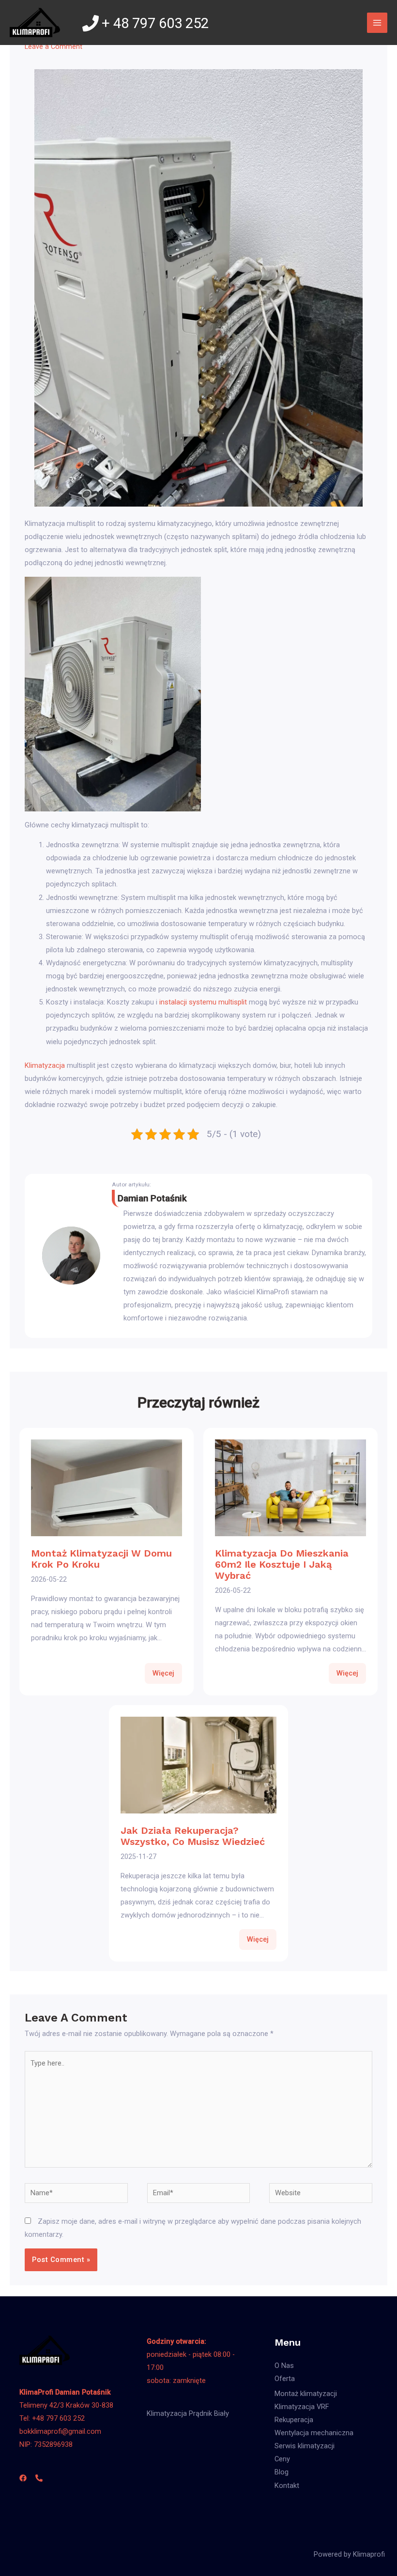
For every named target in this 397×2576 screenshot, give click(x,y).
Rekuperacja (294, 2420)
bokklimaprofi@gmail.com (60, 2431)
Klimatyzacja (45, 1065)
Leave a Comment (53, 46)
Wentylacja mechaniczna (314, 2433)
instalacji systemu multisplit (203, 1002)
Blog (282, 2472)
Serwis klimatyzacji (305, 2446)
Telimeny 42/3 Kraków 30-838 (66, 2405)
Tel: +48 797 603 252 (52, 2418)
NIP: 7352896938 (46, 2444)
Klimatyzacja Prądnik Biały (188, 2413)
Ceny (282, 2459)
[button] (15, 2563)
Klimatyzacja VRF (302, 2407)
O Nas (284, 2366)
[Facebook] (23, 2478)
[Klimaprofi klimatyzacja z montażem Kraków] (35, 22)
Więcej (163, 1673)
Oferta (285, 2379)
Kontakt (287, 2486)
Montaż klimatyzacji (306, 2394)
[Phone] (39, 2478)
